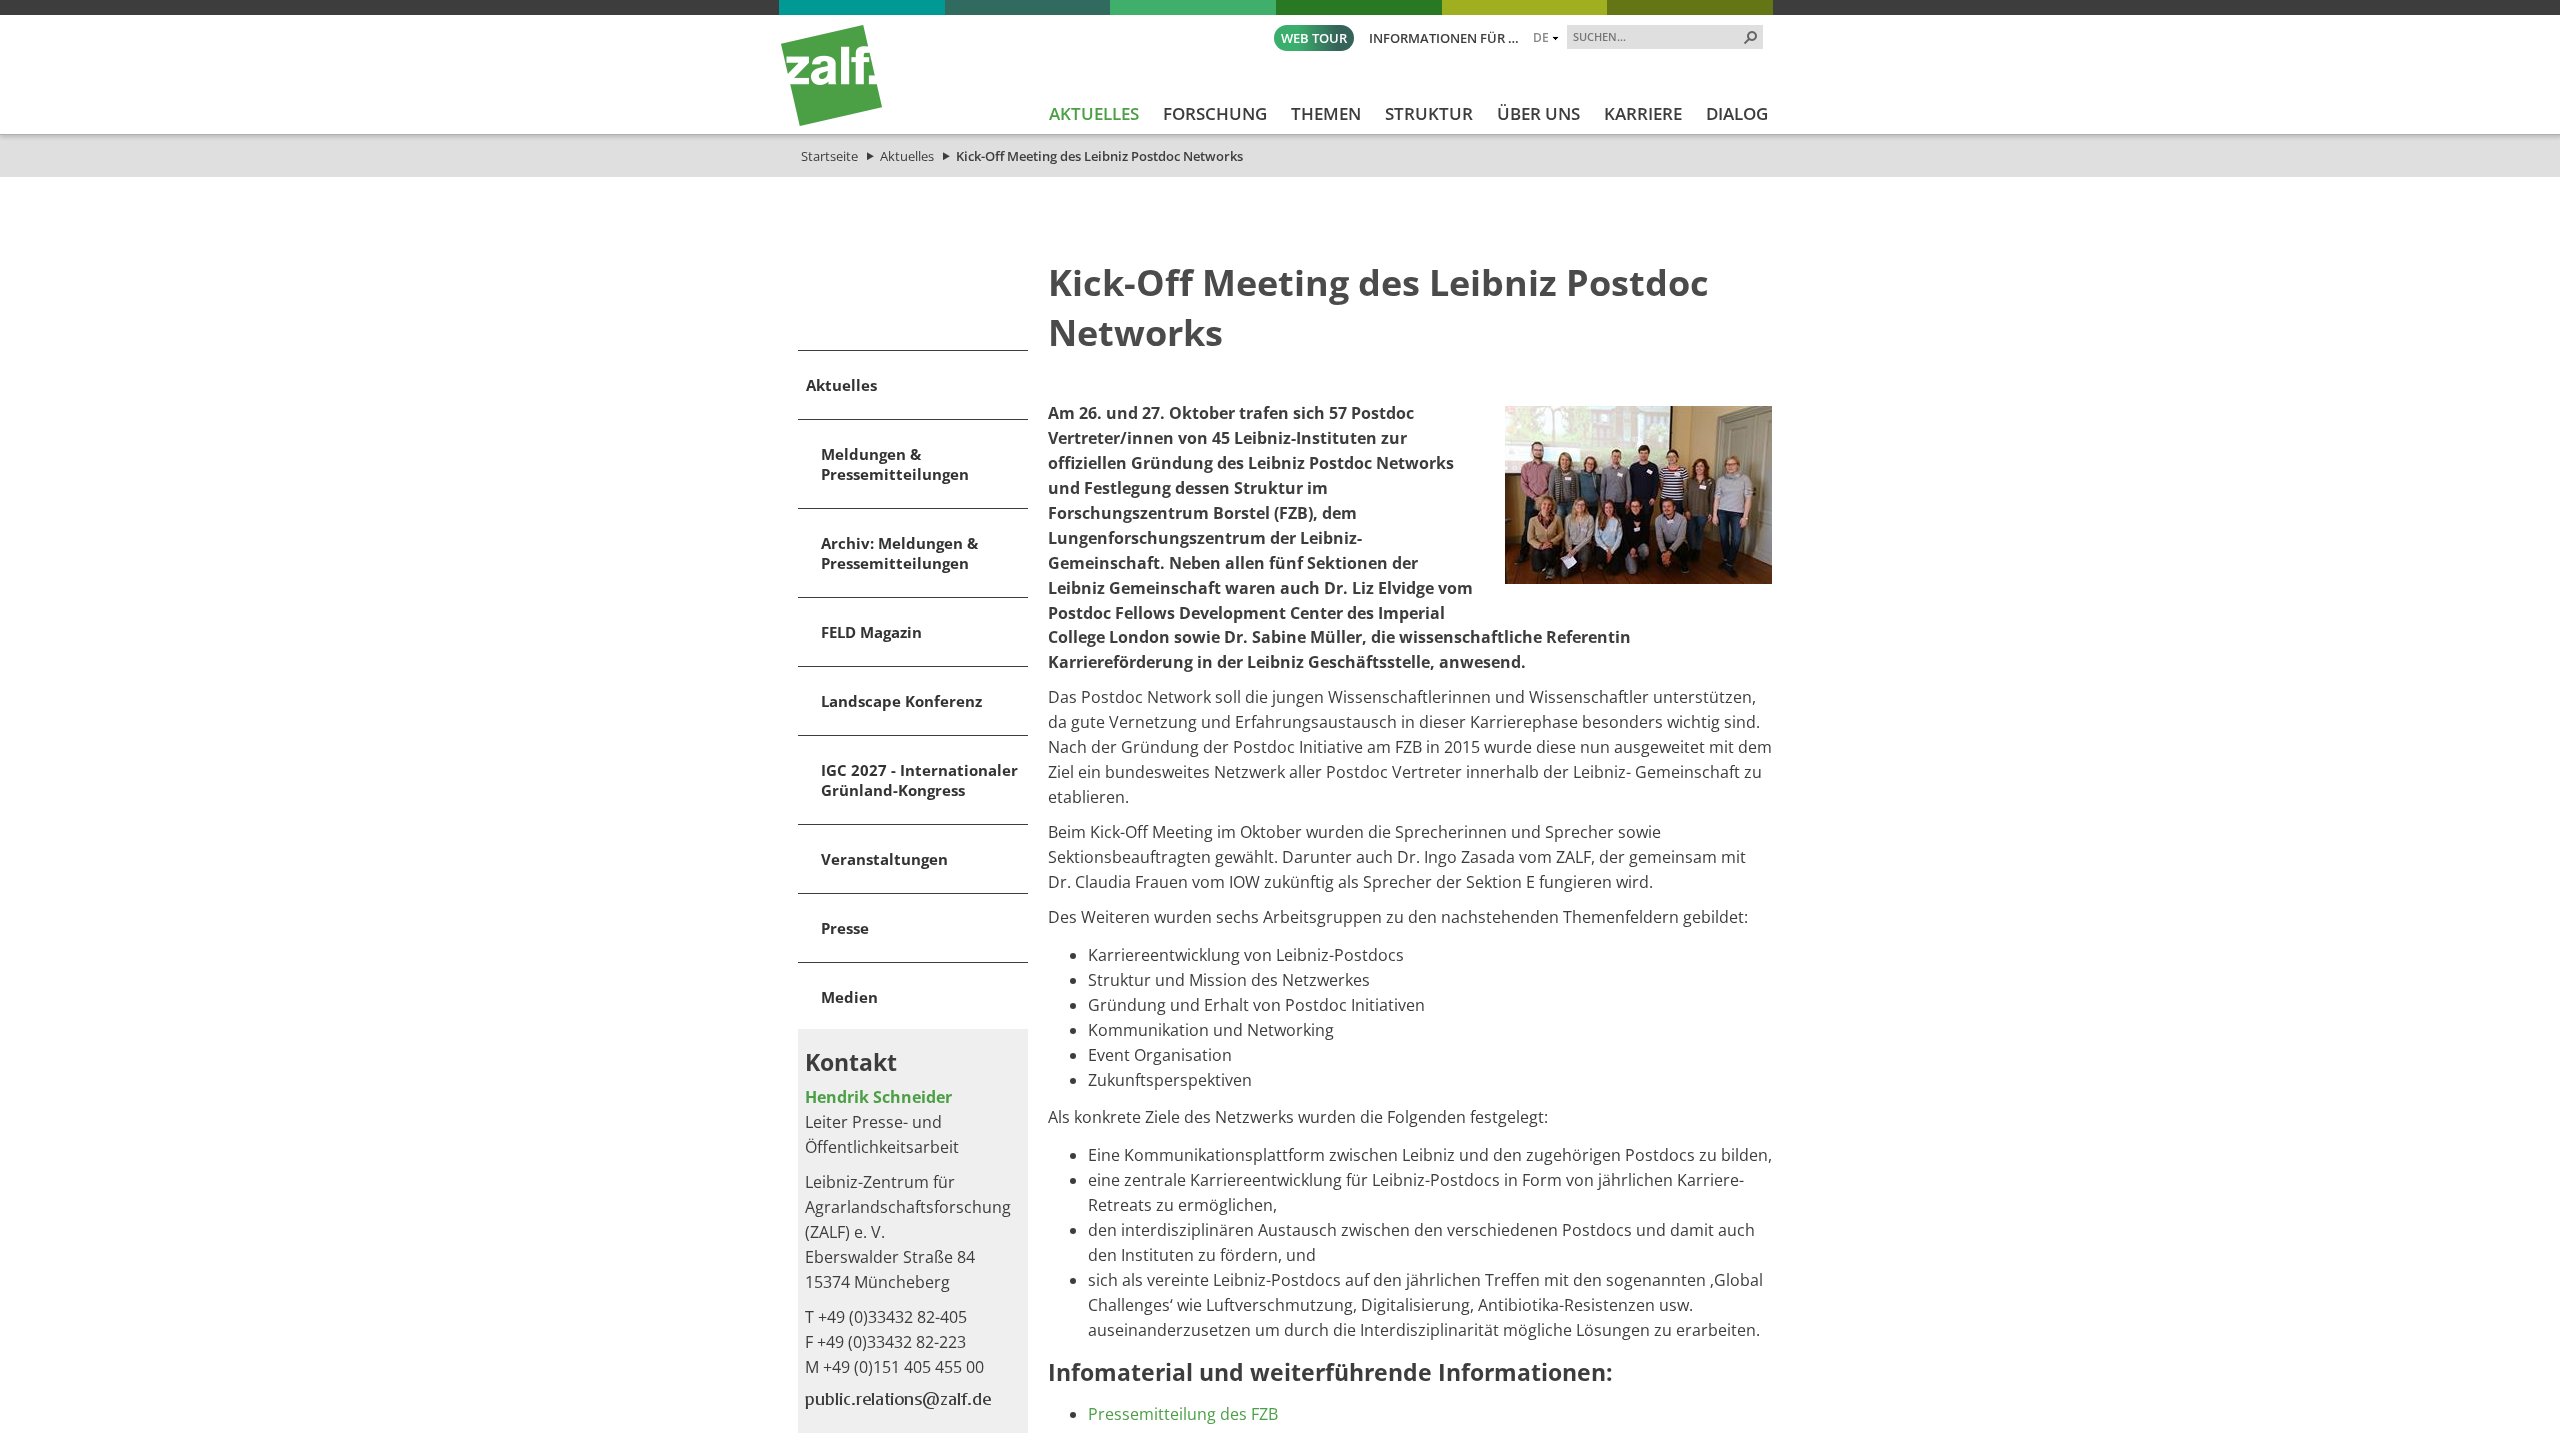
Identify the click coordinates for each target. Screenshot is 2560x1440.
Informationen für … (1444, 38)
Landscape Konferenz (901, 701)
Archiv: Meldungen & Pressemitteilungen (899, 553)
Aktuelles (907, 156)
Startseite (829, 156)
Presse (845, 928)
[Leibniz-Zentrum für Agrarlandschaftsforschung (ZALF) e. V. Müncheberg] (831, 121)
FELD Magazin (871, 632)
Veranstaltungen (884, 859)
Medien (849, 997)
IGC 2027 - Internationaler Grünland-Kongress (919, 780)
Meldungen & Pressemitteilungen (895, 464)
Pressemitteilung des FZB (1183, 1414)
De (1541, 37)
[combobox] (1657, 36)
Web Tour (1314, 38)
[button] (1751, 37)
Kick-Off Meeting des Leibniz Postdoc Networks (1099, 156)
